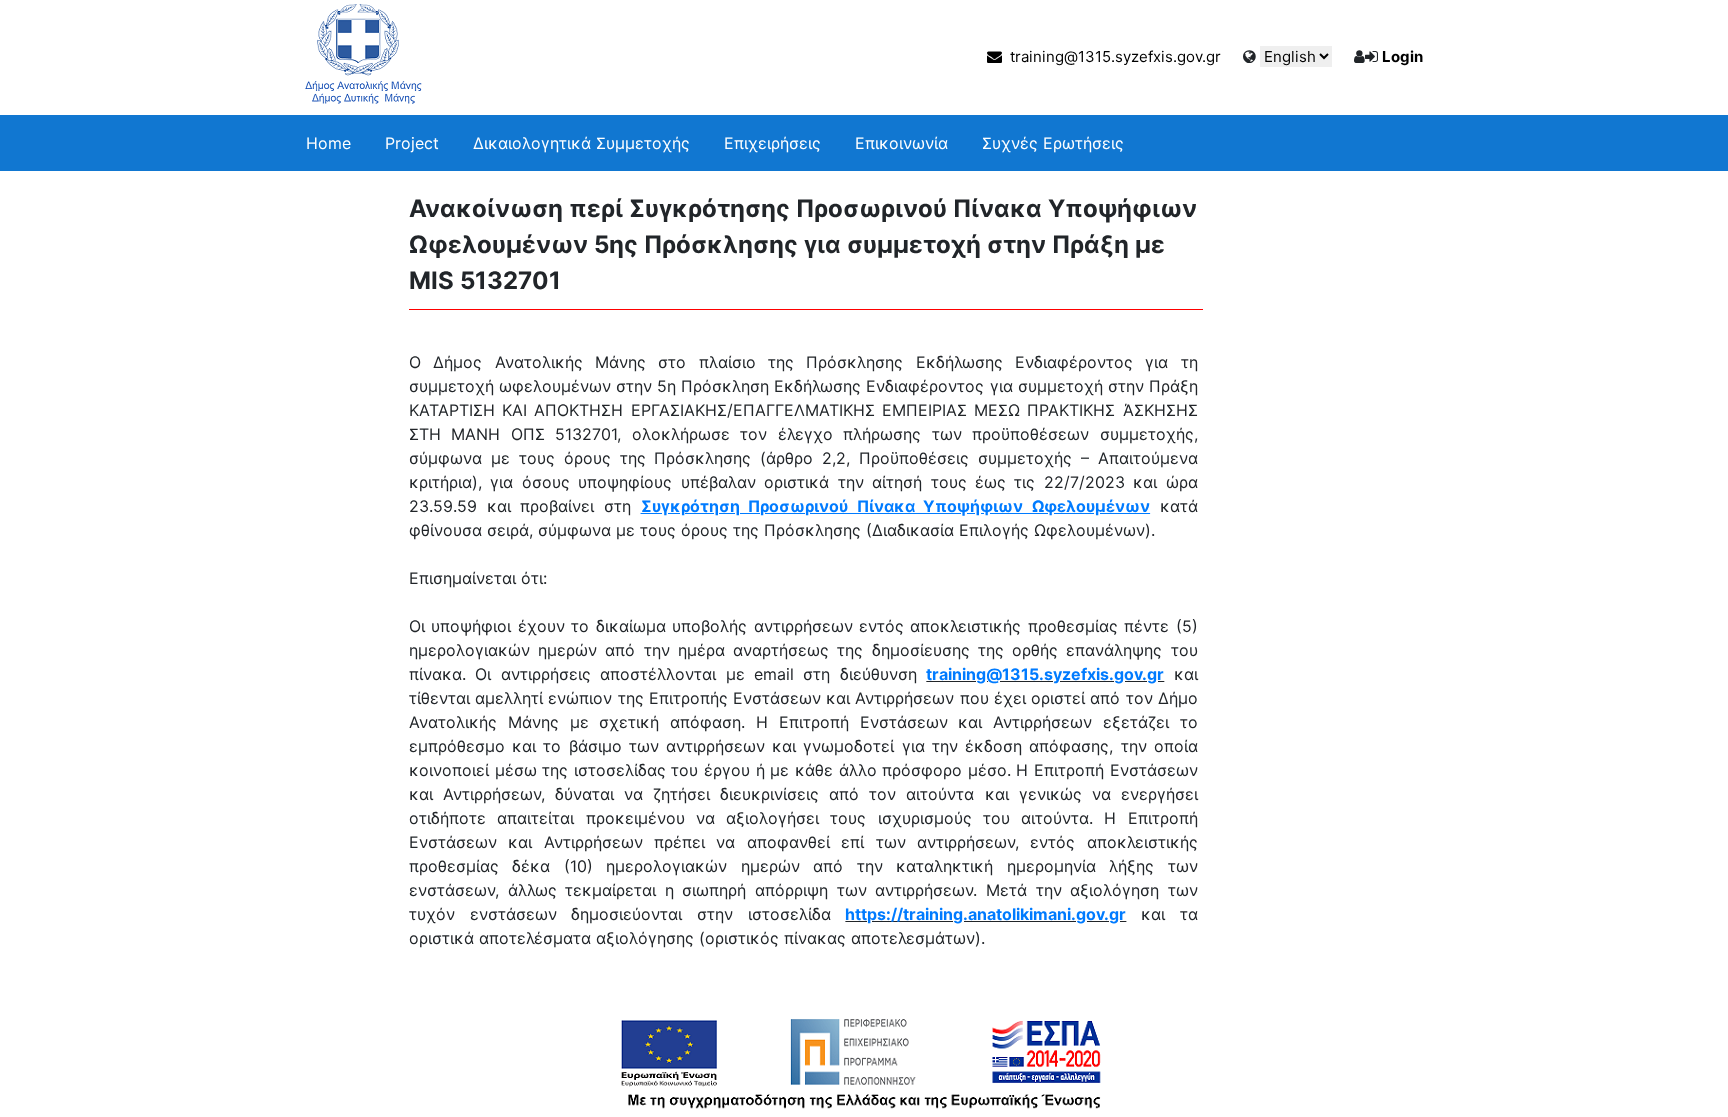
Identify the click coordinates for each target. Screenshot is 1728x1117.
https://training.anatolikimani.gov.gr (985, 914)
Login (1402, 56)
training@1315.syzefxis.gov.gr (1111, 56)
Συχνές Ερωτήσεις (1053, 143)
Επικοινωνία (901, 143)
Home (328, 143)
